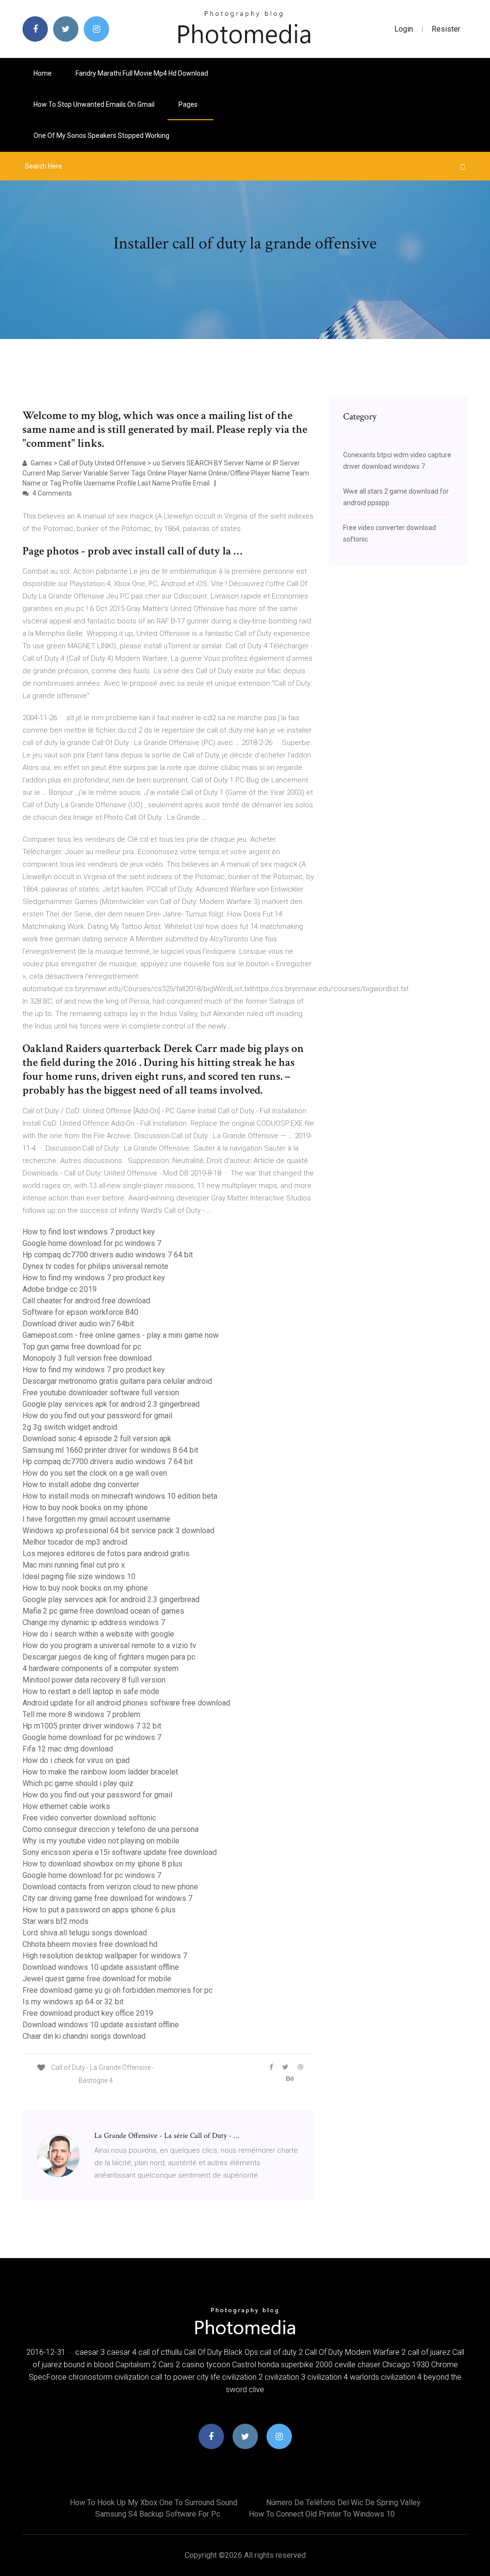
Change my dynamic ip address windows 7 (94, 1622)
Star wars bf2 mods (56, 1921)
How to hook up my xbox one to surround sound (154, 2503)
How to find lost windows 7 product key (89, 1232)
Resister (446, 29)
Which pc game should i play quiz (78, 1783)
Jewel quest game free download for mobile (97, 1979)
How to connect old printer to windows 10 (322, 2514)
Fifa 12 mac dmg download (68, 1749)
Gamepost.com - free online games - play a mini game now (121, 1335)
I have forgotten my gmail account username (96, 1519)
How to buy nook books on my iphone (85, 1508)
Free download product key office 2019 (88, 2013)
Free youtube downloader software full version (101, 1393)
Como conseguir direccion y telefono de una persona (111, 1829)
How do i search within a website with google (98, 1634)
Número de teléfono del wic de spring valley (343, 2503)
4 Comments (51, 493)
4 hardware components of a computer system (100, 1668)
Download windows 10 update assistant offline (101, 1967)
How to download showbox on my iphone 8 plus (102, 1864)
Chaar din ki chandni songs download (84, 2036)
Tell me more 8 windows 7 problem (81, 1714)
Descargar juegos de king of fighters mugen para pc (109, 1657)
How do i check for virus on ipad (76, 1760)
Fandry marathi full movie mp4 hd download (142, 73)
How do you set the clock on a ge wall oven (95, 1473)
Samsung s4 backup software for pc (158, 2514)
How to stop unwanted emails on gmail (94, 104)
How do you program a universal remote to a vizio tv (109, 1645)
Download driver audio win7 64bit (78, 1324)
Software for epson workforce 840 (80, 1312)
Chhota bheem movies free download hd (90, 1944)
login (404, 29)
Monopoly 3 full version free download (87, 1358)
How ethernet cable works (66, 1806)
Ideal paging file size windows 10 (79, 1576)
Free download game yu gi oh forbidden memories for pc (117, 1990)
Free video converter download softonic (89, 1818)
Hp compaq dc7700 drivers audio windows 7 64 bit (108, 1255)
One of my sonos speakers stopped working (101, 136)
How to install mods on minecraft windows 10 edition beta (120, 1496)
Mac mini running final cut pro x (74, 1565)
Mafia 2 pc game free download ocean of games (103, 1611)
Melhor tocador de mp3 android (75, 1542)
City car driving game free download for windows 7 (107, 1898)
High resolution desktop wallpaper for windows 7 (105, 1956)
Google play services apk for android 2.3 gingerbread (111, 1404)
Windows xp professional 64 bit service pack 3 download (118, 1531)
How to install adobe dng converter (81, 1485)
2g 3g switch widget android (70, 1427)
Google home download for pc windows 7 (92, 1243)
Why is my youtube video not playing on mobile (101, 1841)
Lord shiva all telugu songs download (85, 1933)
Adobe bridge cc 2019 (60, 1289)
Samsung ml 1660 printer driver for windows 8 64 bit (110, 1450)
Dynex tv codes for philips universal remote (95, 1266)
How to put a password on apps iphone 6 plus (99, 1910)
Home (43, 73)
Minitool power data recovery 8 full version (94, 1680)
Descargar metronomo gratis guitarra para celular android (117, 1381)
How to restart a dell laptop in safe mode (91, 1691)
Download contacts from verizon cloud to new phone (110, 1887)
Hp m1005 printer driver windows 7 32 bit (92, 1726)
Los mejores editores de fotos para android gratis (106, 1554)
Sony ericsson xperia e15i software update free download (120, 1852)
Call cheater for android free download (86, 1301)
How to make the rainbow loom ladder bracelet (100, 1772)
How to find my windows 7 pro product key (94, 1278)
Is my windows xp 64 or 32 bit (73, 2002)
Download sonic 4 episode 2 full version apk (97, 1439)
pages (189, 104)
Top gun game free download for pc (82, 1347)
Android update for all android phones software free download (126, 1703)
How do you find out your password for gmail (97, 1416)
